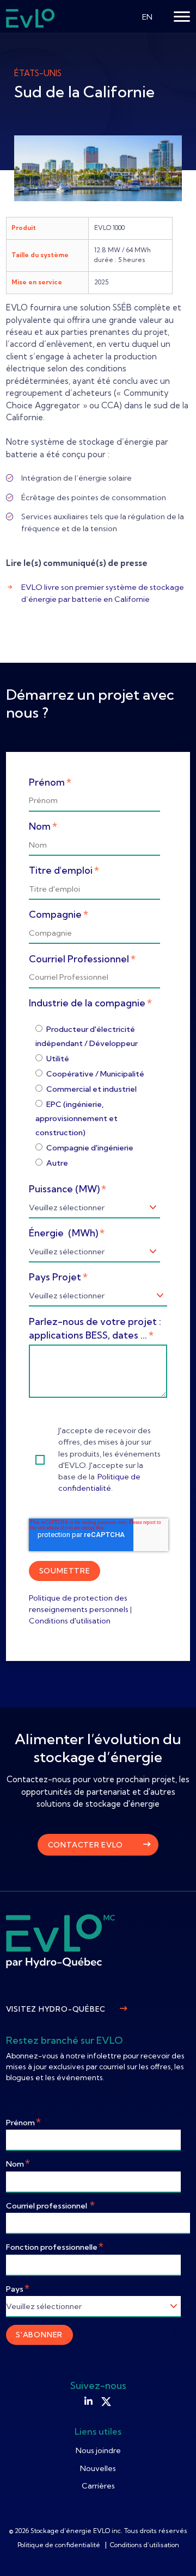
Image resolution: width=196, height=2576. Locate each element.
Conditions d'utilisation (70, 1621)
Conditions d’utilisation (145, 2545)
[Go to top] (171, 2552)
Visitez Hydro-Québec (56, 2009)
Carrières (98, 2486)
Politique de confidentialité (60, 2545)
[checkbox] (98, 1096)
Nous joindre (98, 2450)
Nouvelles (98, 2468)
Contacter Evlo (85, 1845)
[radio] (98, 1036)
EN (147, 17)
